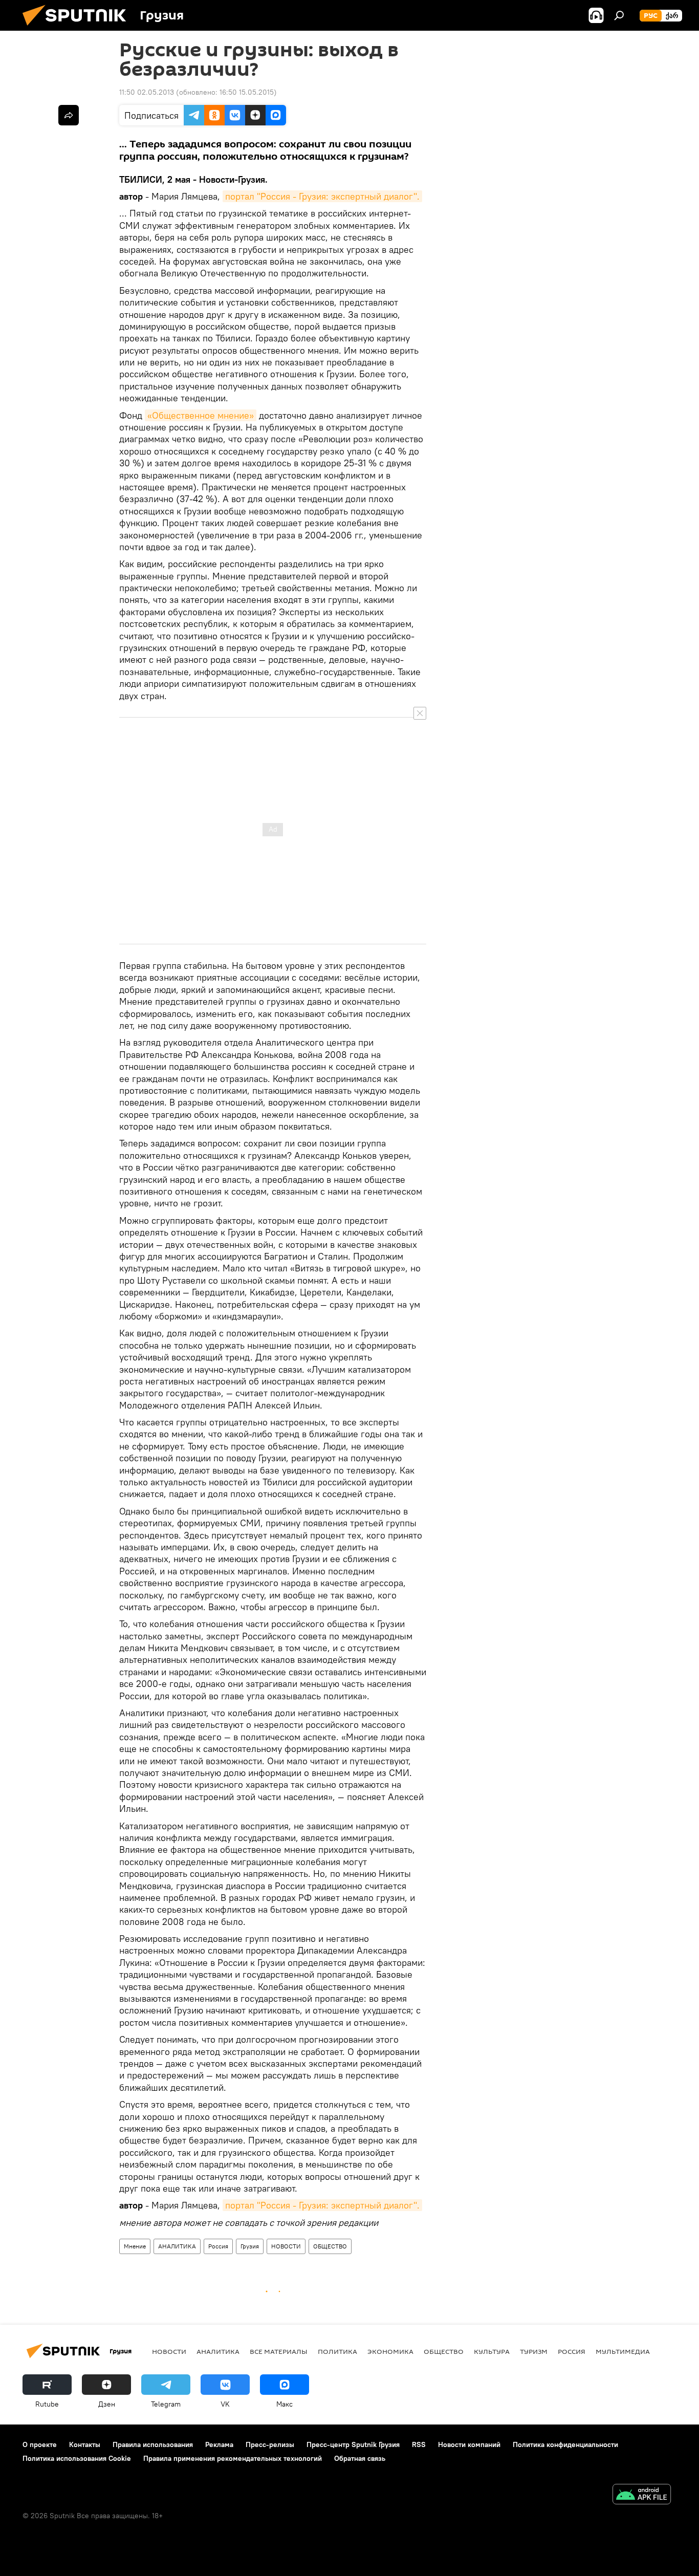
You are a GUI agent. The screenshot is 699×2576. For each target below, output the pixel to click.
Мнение (135, 2246)
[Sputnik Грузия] (78, 28)
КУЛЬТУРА (492, 2351)
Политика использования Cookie (77, 2458)
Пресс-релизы (270, 2444)
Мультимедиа (623, 2351)
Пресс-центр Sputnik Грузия (353, 2444)
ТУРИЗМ (534, 2351)
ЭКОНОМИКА (390, 2351)
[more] (69, 115)
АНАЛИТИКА (177, 2246)
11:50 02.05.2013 (147, 92)
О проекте (40, 2444)
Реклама (219, 2444)
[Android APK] (642, 2495)
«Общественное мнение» (201, 415)
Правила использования (153, 2444)
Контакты (85, 2444)
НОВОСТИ (286, 2246)
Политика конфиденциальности (565, 2444)
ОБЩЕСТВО (330, 2246)
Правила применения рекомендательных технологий (233, 2458)
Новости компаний (469, 2444)
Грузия (250, 2246)
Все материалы (279, 2351)
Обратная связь (360, 2458)
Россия (218, 2246)
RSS (419, 2444)
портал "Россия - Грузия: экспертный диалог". (322, 196)
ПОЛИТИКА (337, 2351)
